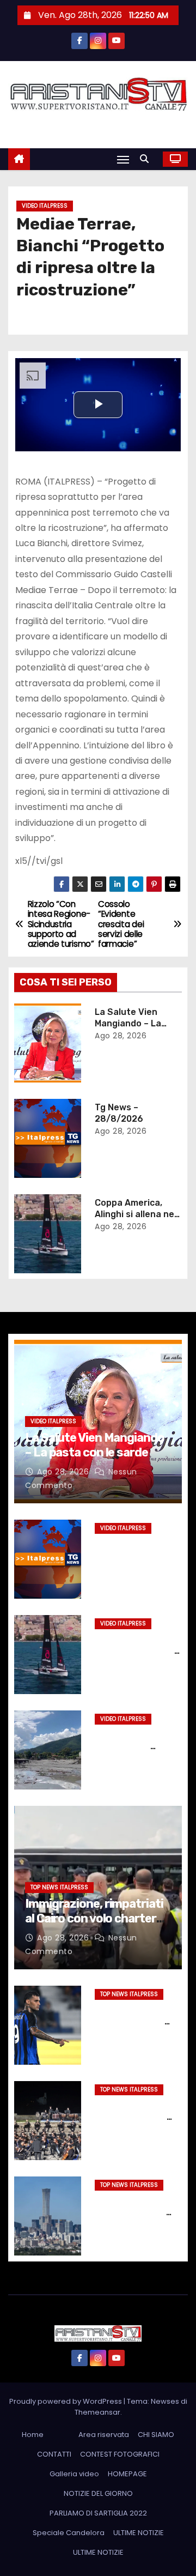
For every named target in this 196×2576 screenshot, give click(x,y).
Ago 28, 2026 (121, 1036)
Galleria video (74, 2474)
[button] (147, 159)
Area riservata (104, 2435)
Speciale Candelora (69, 2533)
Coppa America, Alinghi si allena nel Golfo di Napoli (136, 1214)
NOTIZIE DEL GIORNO (98, 2493)
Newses (165, 2401)
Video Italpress (45, 206)
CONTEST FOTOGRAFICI (120, 2454)
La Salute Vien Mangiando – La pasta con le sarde (135, 1024)
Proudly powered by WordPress (66, 2401)
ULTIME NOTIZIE (139, 2533)
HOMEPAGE (127, 2474)
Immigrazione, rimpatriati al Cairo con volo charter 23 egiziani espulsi (94, 1918)
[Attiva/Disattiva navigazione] (123, 159)
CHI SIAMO (156, 2435)
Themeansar (97, 2412)
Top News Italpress (59, 1887)
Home (33, 2435)
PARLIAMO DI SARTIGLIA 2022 (98, 2513)
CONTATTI (54, 2454)
